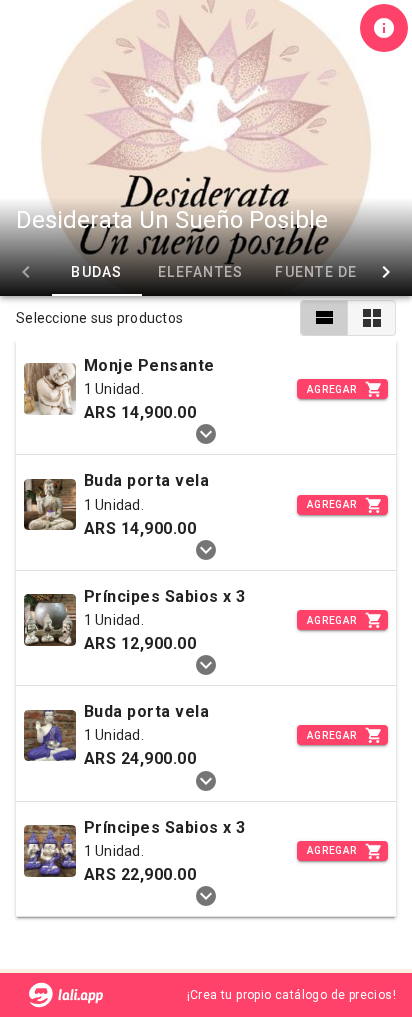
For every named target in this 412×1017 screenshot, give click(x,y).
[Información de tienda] (384, 28)
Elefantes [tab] (200, 272)
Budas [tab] (96, 272)
